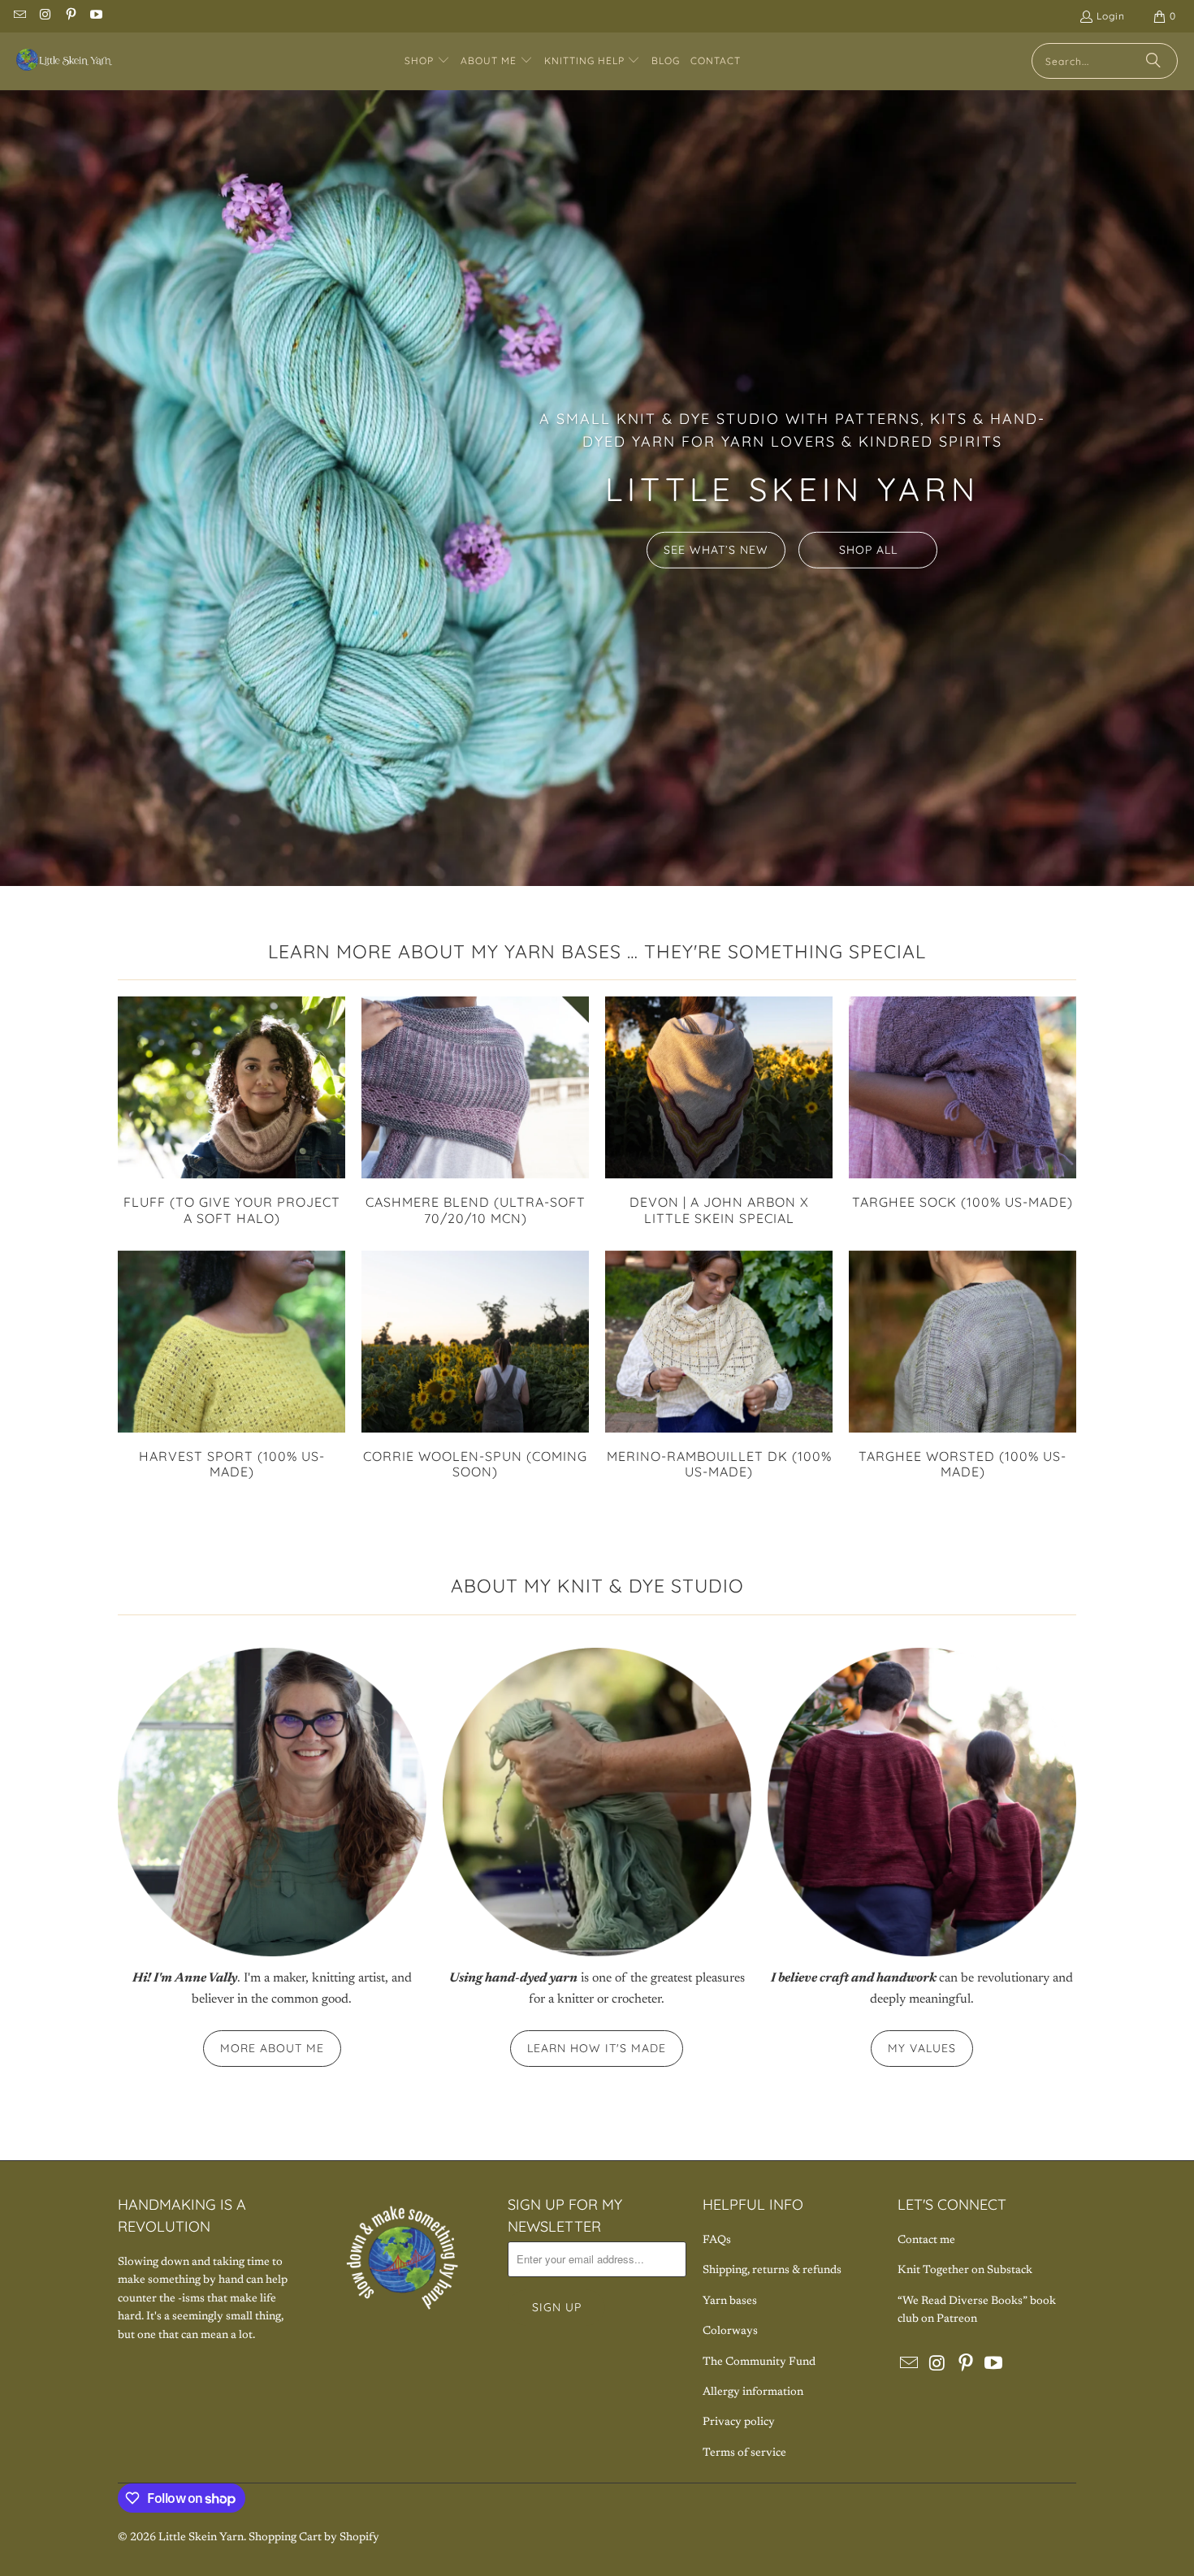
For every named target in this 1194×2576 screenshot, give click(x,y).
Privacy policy (739, 2423)
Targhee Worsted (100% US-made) (963, 1365)
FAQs (717, 2241)
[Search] (1153, 61)
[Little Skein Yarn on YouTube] (95, 16)
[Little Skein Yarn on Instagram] (44, 16)
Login (1111, 16)
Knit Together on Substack (965, 2271)
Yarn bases (730, 2302)
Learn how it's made (597, 2048)
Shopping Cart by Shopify (314, 2538)
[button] (427, 61)
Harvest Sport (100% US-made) (231, 1365)
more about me (272, 2048)
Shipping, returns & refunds (772, 2271)
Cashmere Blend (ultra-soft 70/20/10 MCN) (475, 1111)
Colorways (730, 2332)
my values (922, 2048)
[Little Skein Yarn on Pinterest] (70, 16)
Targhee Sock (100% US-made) (963, 1103)
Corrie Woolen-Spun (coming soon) (475, 1365)
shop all (868, 550)
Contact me (926, 2241)
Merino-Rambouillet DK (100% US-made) (719, 1365)
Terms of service (744, 2453)
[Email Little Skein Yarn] (19, 16)
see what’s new (716, 550)
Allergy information (753, 2392)
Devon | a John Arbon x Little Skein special (719, 1111)
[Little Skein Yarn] (65, 61)
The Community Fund (759, 2362)
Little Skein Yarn (201, 2538)
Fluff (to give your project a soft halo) (231, 1111)
